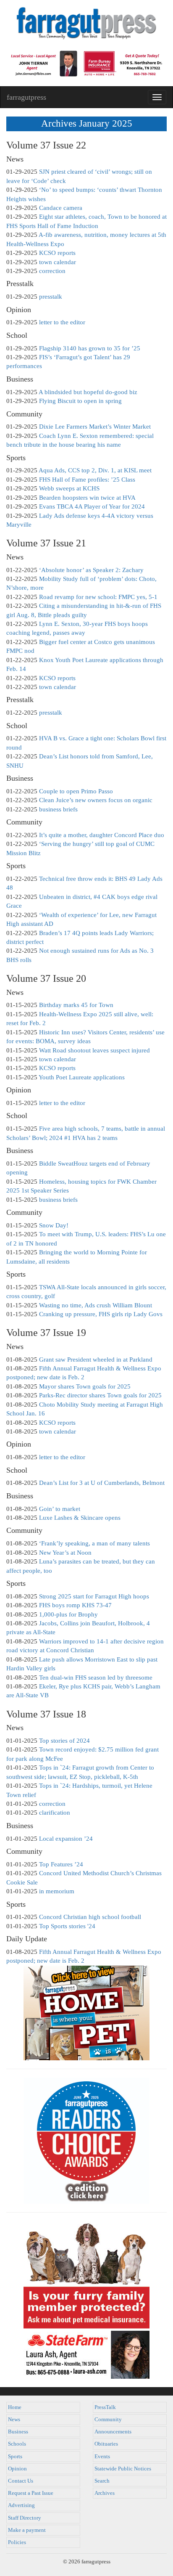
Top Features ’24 (61, 1864)
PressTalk (105, 2407)
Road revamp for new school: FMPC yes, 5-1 (98, 597)
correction (52, 271)
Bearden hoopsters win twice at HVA (87, 498)
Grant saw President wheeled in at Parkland (96, 1360)
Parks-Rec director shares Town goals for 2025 (100, 1395)
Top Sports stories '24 (67, 1926)
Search (102, 2481)
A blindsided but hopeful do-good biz (88, 392)
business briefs (58, 809)
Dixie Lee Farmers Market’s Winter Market (95, 427)
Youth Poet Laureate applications (82, 1077)
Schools (17, 2444)
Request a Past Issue (31, 2493)
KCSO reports (57, 253)
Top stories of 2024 (64, 1741)
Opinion (17, 2469)
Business (18, 2432)
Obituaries (106, 2444)
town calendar (58, 262)
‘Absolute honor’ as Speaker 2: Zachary (91, 570)
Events (102, 2457)
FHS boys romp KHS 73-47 (75, 1605)
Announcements (113, 2432)
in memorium (57, 1891)
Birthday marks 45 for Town (76, 1005)
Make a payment (27, 2530)
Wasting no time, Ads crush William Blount (96, 1305)
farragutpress (26, 97)
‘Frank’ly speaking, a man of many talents (94, 1543)
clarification (55, 1813)
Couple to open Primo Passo (76, 791)
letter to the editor (62, 322)
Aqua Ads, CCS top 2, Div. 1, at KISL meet (95, 470)
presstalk (51, 297)
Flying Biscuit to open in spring (80, 401)
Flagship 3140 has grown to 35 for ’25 (90, 348)
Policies (17, 2542)
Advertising (21, 2505)
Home (15, 2407)
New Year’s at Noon (65, 1553)
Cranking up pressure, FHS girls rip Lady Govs (101, 1314)
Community (108, 2420)
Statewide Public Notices (123, 2469)
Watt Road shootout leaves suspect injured (94, 1050)
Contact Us (21, 2481)
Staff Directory (25, 2518)
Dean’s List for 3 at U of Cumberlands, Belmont (102, 1483)
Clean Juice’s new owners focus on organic (96, 800)
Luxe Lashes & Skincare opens (80, 1518)
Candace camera (61, 208)
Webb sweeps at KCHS (69, 488)
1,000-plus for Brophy (68, 1614)
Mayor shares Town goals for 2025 (85, 1386)
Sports (15, 2457)
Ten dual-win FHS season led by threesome (96, 1678)
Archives (105, 2493)
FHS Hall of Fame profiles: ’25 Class (87, 480)
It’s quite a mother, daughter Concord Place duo (102, 835)
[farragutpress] (86, 24)
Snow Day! (54, 1225)
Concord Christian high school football (90, 1917)
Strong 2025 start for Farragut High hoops (94, 1596)
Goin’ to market (60, 1509)
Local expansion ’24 (66, 1839)
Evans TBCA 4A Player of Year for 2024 (92, 506)
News (14, 2420)
